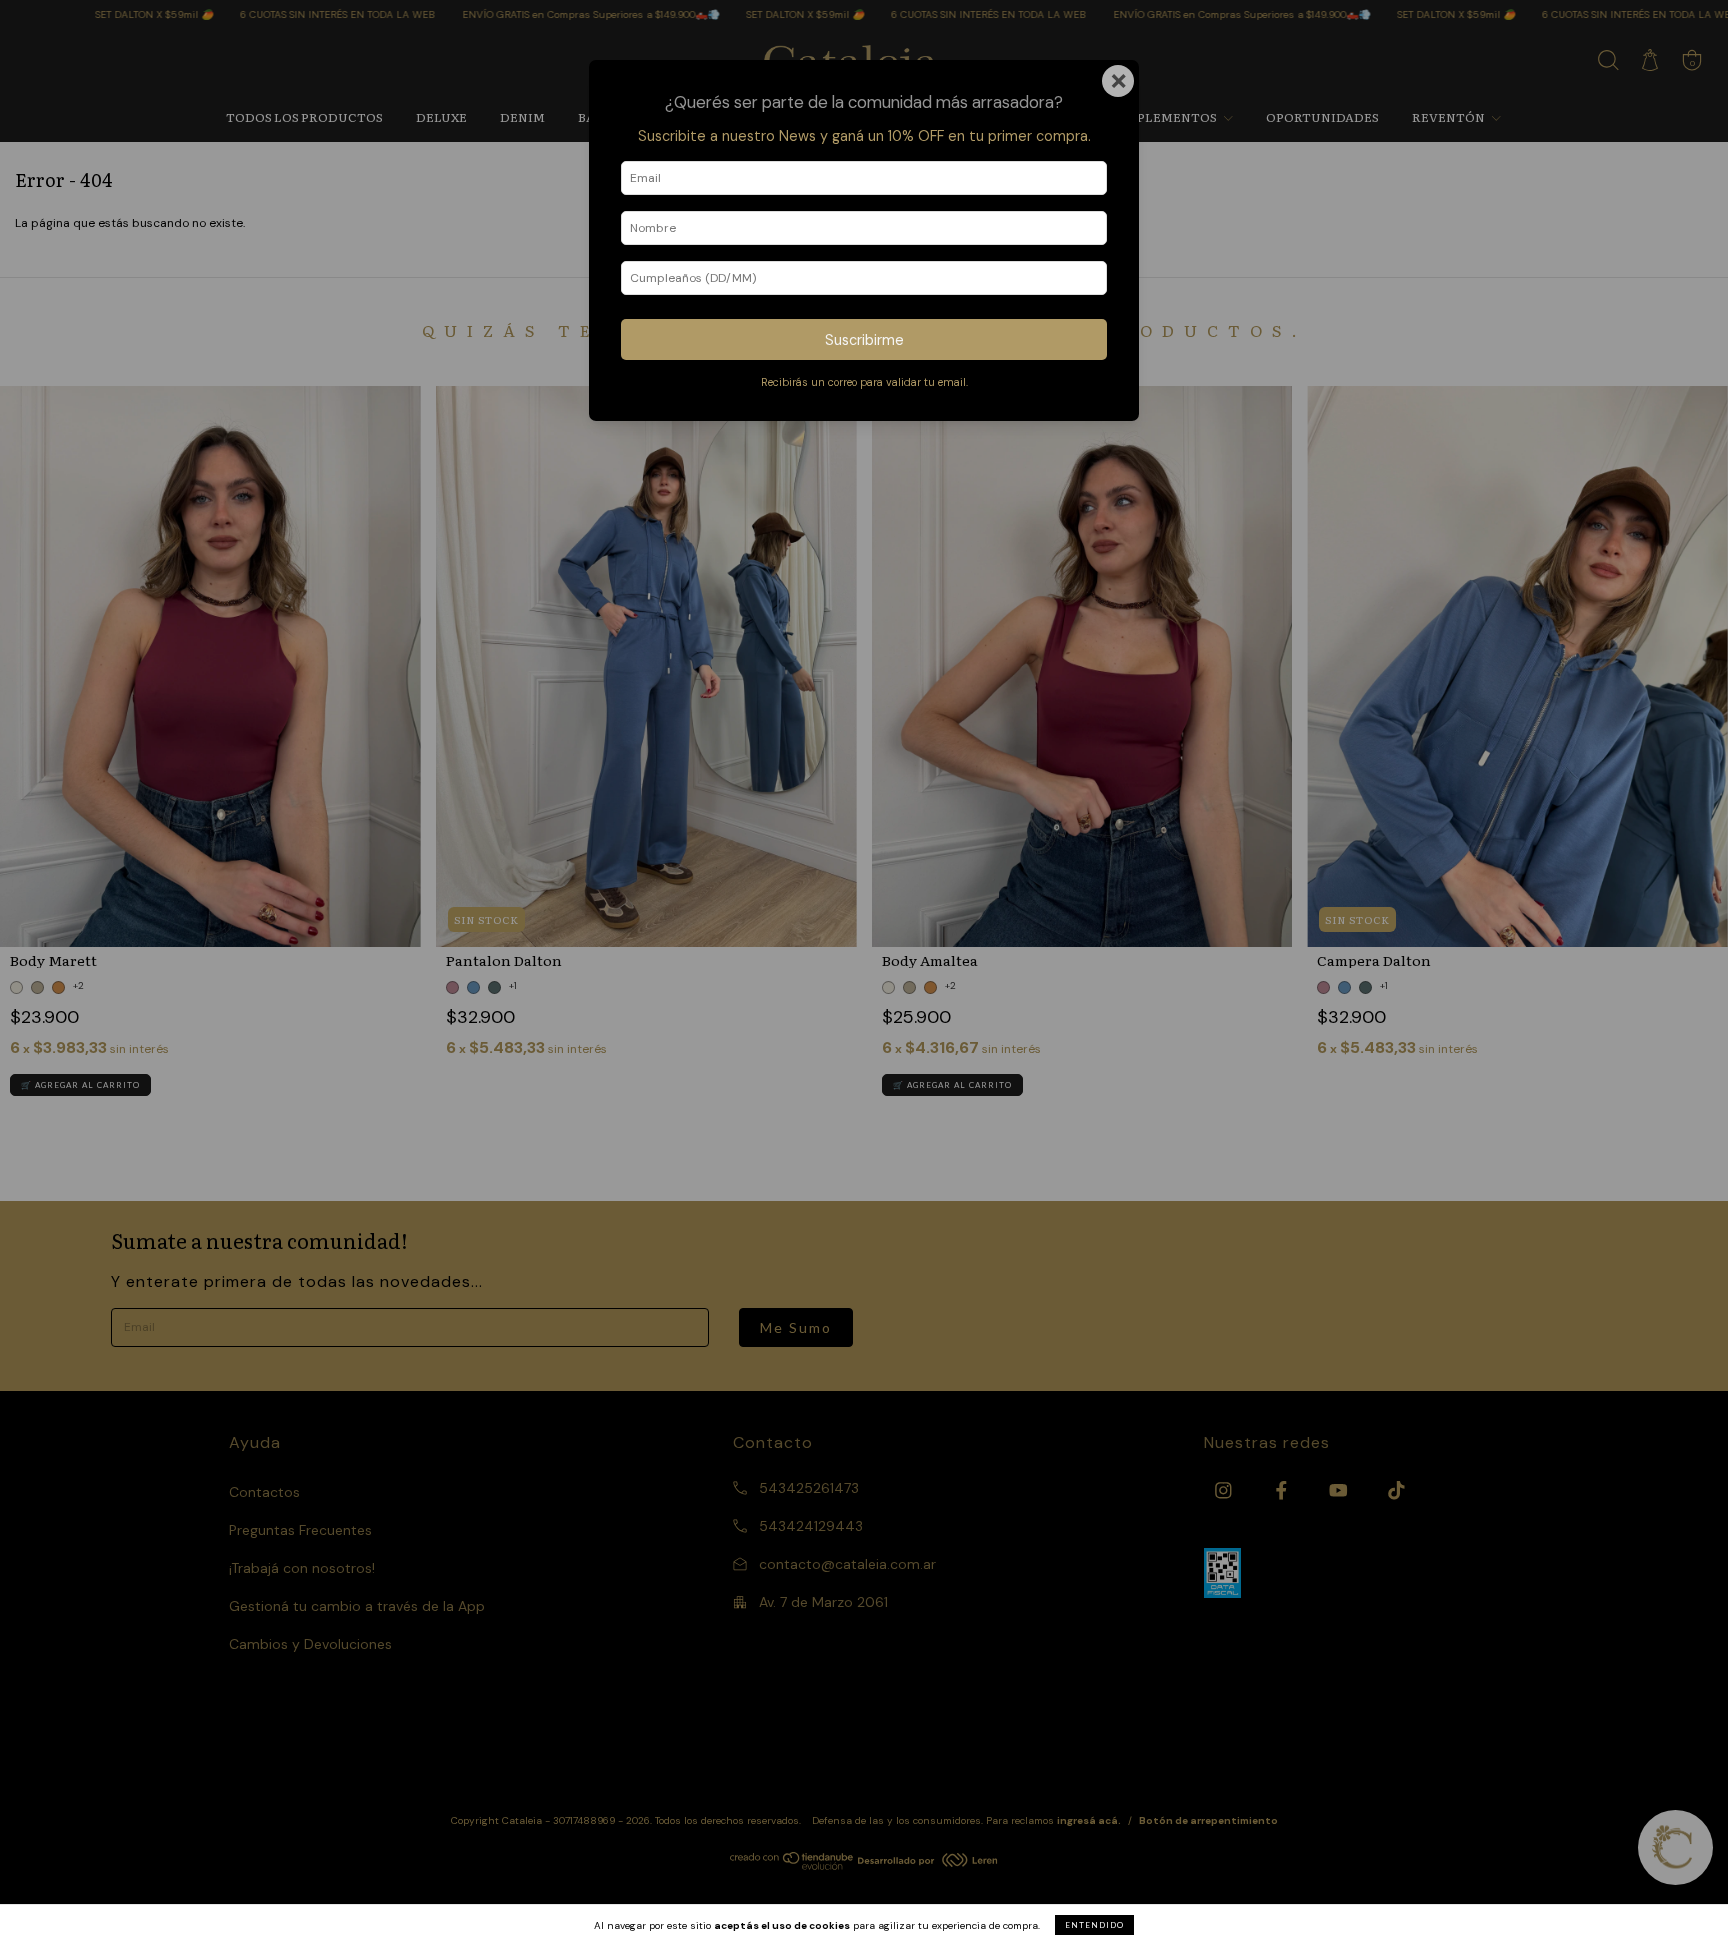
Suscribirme (864, 340)
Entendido (1094, 1925)
